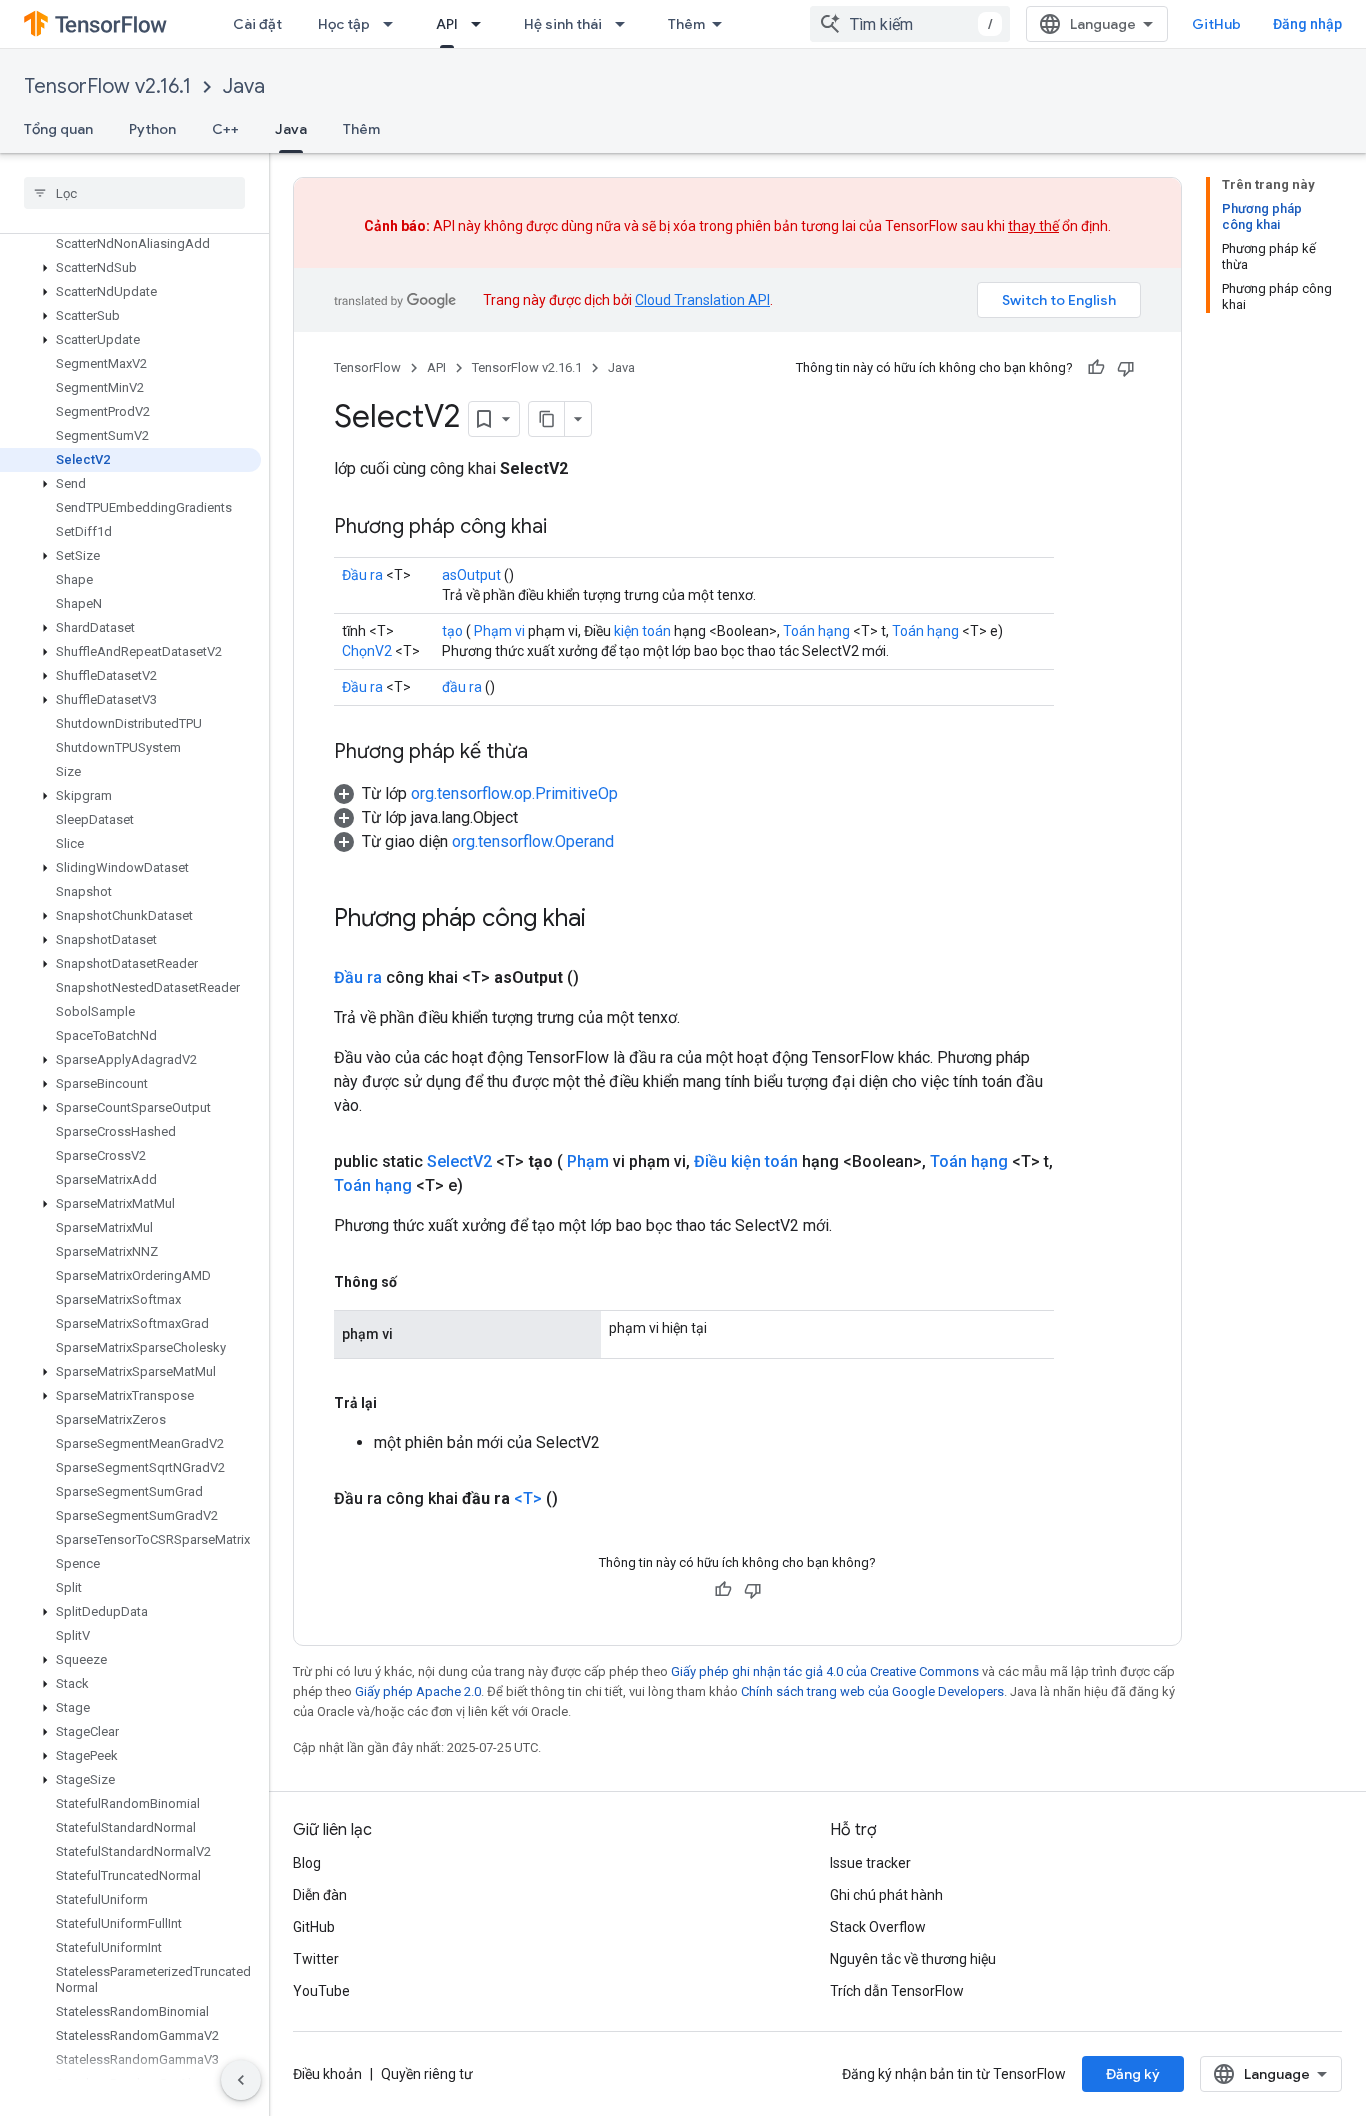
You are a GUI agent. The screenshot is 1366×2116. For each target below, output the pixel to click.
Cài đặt (257, 24)
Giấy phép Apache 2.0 (418, 1691)
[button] (130, 268)
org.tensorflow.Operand (533, 841)
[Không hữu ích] (1126, 368)
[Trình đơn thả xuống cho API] (482, 24)
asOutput (471, 575)
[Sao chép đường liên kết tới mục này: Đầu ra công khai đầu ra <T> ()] (582, 1499)
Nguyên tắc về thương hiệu (913, 1959)
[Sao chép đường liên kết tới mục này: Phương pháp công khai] (567, 528)
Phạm (588, 1161)
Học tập (344, 24)
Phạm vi (499, 631)
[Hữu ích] (1096, 368)
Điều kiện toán (746, 1161)
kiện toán (642, 631)
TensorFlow (367, 367)
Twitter (316, 1959)
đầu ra (462, 687)
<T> (528, 1498)
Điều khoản (327, 2074)
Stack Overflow (878, 1927)
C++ (225, 129)
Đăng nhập (1307, 24)
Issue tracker (870, 1863)
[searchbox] (134, 193)
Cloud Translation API (702, 300)
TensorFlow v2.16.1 (107, 86)
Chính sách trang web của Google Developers (872, 1691)
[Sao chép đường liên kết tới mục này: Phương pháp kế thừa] (548, 753)
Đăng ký (1133, 2074)
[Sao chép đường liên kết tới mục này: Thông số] (417, 1282)
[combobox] (910, 24)
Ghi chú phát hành (886, 1895)
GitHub (1216, 24)
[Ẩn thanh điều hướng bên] (241, 2080)
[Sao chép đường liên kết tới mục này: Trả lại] (397, 1403)
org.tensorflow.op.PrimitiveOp (514, 793)
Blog (307, 1863)
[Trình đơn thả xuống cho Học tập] (394, 24)
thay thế (1033, 226)
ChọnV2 (367, 651)
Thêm (686, 24)
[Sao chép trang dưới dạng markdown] (547, 419)
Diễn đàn (320, 1895)
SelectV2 (459, 1161)
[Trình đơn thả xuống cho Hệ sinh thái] (626, 24)
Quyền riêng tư (427, 2074)
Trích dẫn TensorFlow (897, 1991)
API (447, 24)
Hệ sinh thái (563, 24)
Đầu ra (362, 575)
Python (152, 129)
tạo (452, 631)
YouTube (321, 1991)
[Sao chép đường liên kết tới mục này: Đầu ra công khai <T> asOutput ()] (603, 978)
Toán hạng (816, 631)
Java (244, 86)
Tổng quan (58, 129)
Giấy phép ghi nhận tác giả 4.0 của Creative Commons (825, 1671)
